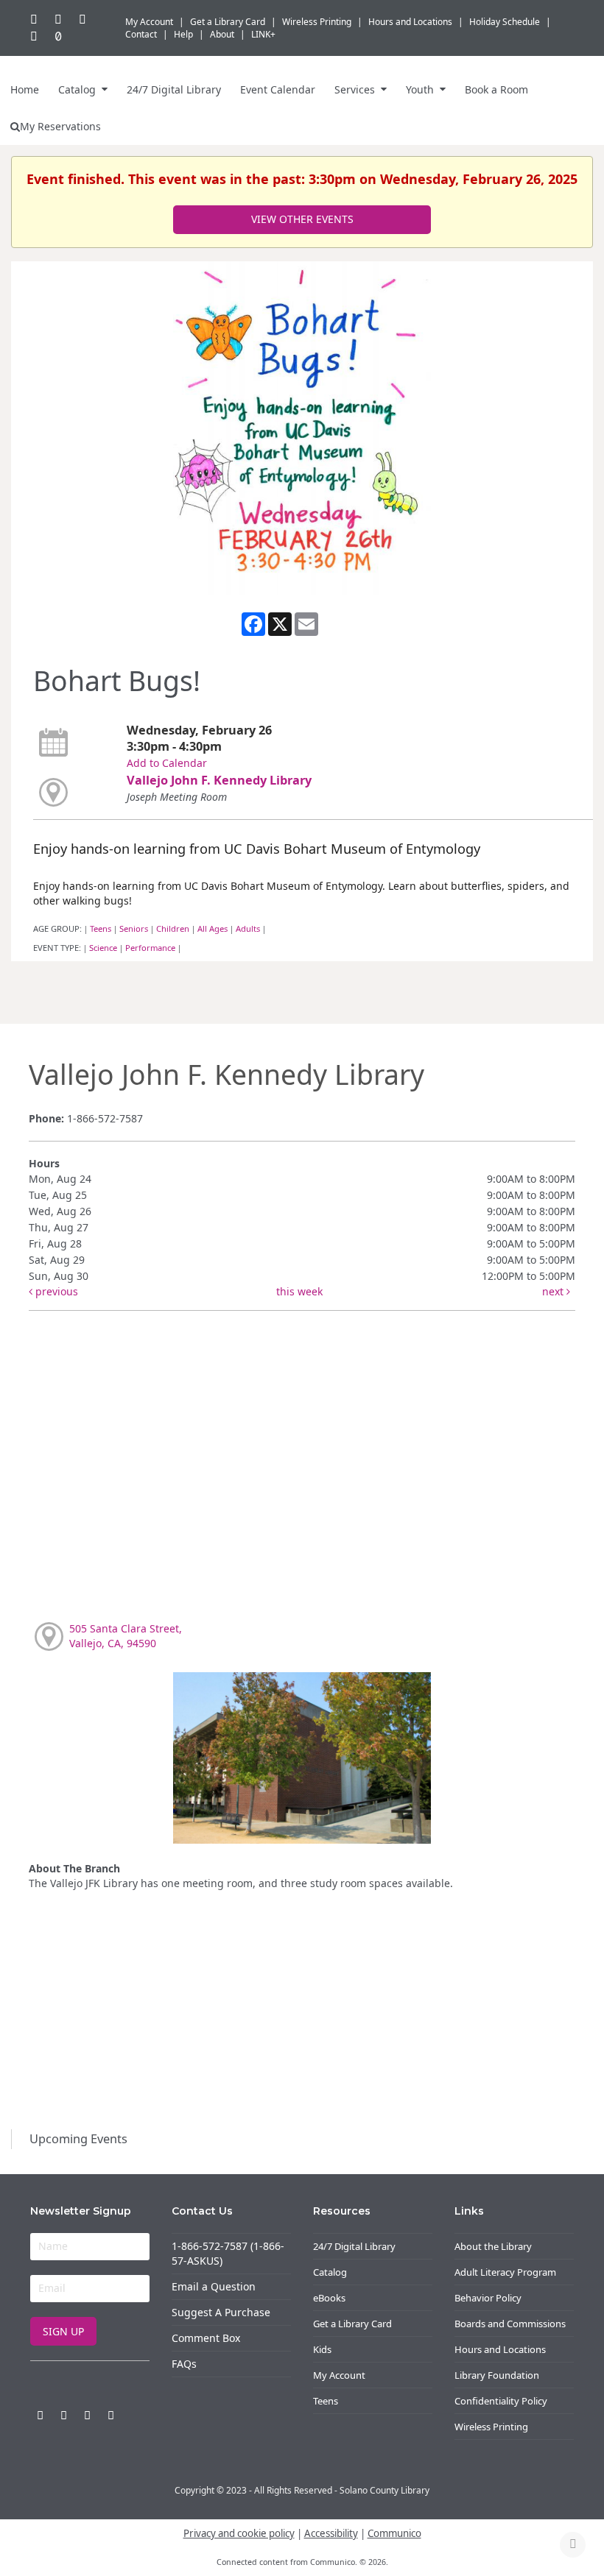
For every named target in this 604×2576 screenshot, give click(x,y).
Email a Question (214, 2286)
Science (103, 948)
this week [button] (299, 1291)
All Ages (213, 928)
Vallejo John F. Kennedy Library (219, 780)
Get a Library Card (352, 2324)
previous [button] (55, 1291)
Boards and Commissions (510, 2324)
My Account (339, 2375)
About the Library (493, 2246)
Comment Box (206, 2338)
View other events (302, 219)
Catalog (78, 89)
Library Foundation (497, 2375)
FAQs (184, 2364)
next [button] (554, 1291)
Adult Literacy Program (505, 2272)
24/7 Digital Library (174, 89)
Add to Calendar (167, 763)
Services (356, 89)
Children (173, 928)
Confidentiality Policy (501, 2401)
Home (25, 89)
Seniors (134, 928)
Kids (322, 2349)
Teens (101, 928)
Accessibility (331, 2533)
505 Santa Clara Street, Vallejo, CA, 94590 (126, 1636)
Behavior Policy (488, 2298)
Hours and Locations (500, 2349)
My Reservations (60, 126)
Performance (150, 948)
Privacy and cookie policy (239, 2533)
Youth (421, 89)
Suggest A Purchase (221, 2312)
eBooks (329, 2298)
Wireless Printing (491, 2427)
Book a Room (496, 89)
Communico (394, 2533)
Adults (248, 928)
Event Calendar (278, 89)
